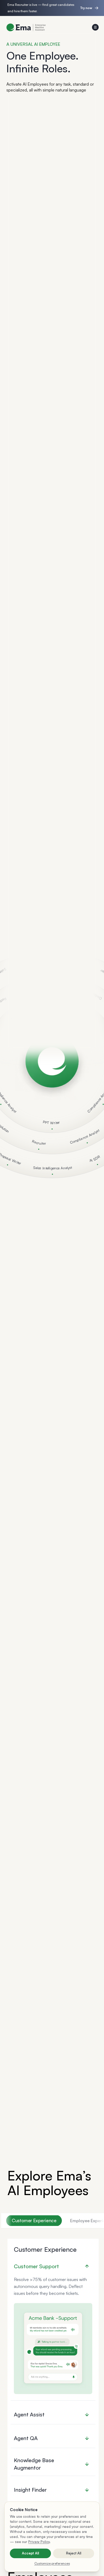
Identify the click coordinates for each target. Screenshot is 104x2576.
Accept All (30, 2553)
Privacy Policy (39, 2542)
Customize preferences (52, 2563)
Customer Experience (34, 2220)
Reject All (74, 2553)
